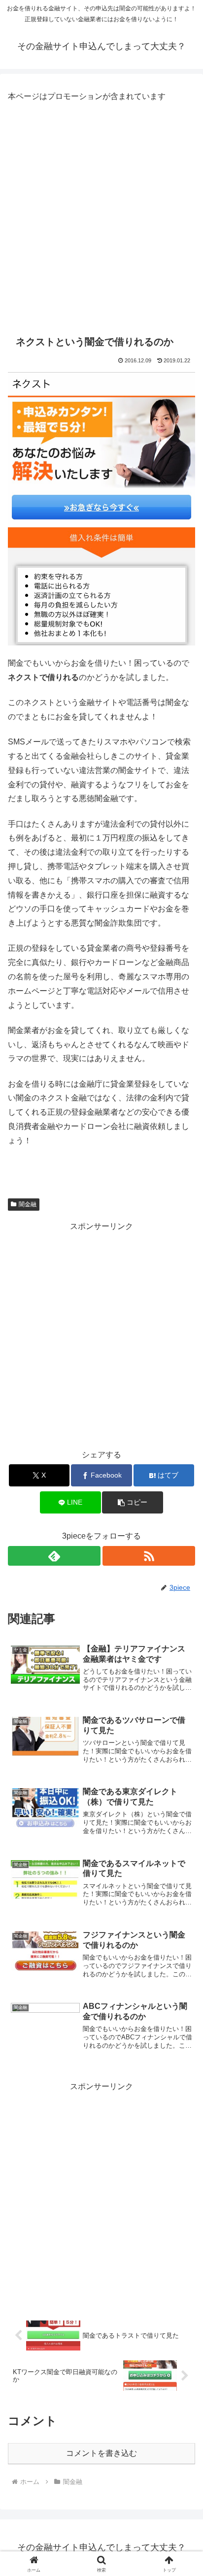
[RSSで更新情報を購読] (149, 1556)
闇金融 (28, 1204)
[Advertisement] (101, 216)
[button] (133, 1502)
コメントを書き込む (101, 2453)
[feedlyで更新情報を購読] (54, 1556)
